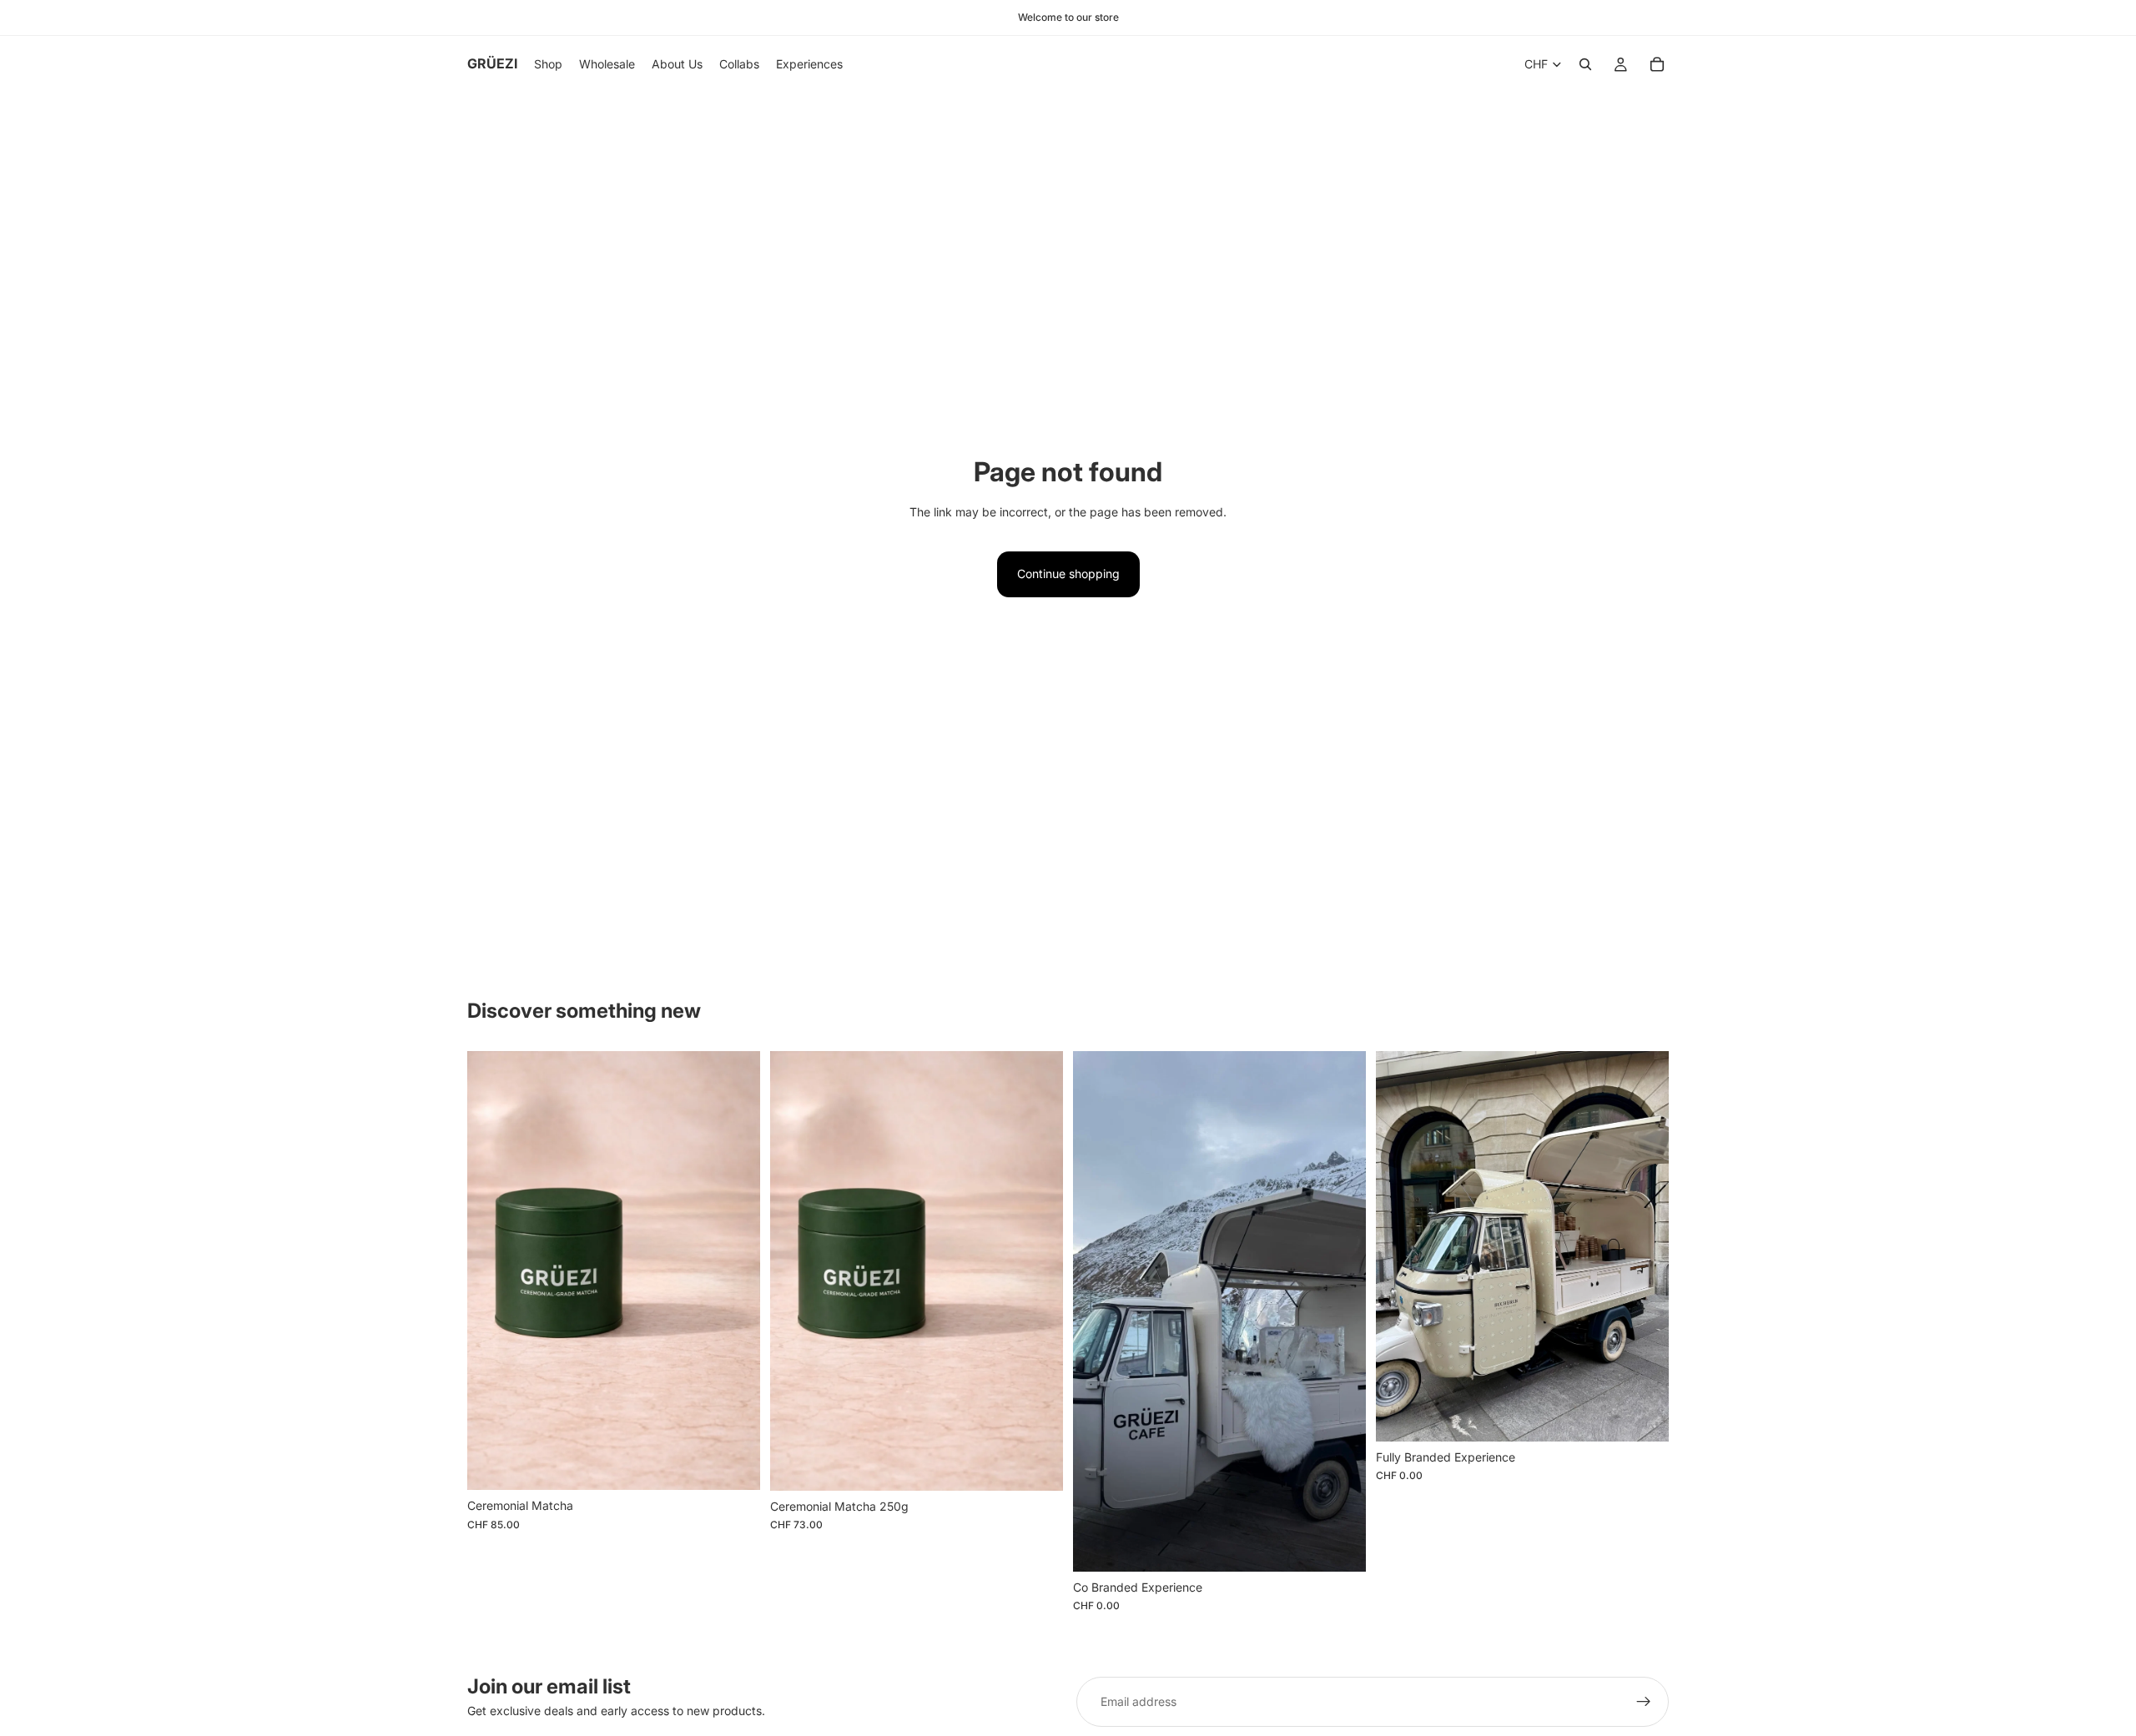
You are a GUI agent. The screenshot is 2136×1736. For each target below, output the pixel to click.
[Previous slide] (1098, 1311)
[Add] (734, 1465)
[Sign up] (1644, 1702)
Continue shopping (1068, 574)
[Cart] (1657, 64)
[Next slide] (1341, 1311)
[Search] (1585, 64)
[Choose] (1340, 1546)
